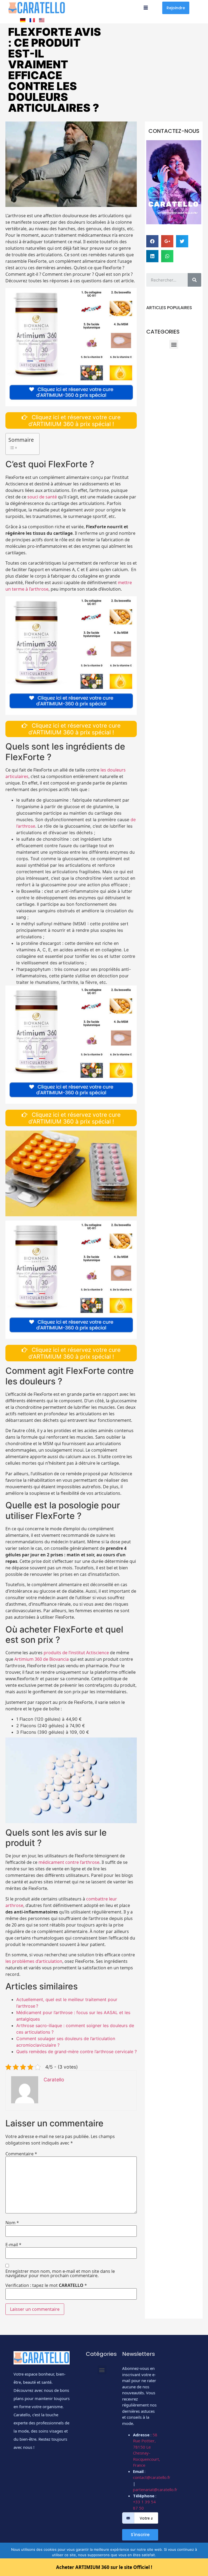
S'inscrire (140, 2535)
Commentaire (21, 2154)
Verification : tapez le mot (46, 2285)
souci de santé (42, 497)
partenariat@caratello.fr (155, 2489)
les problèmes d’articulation (34, 1961)
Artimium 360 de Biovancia (42, 1659)
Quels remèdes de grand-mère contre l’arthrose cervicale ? (77, 2052)
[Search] (194, 280)
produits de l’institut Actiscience (76, 1653)
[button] (176, 8)
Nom (12, 2223)
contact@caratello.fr (152, 2477)
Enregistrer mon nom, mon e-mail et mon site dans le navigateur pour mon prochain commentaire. (60, 2273)
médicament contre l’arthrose (69, 1862)
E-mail (13, 2245)
